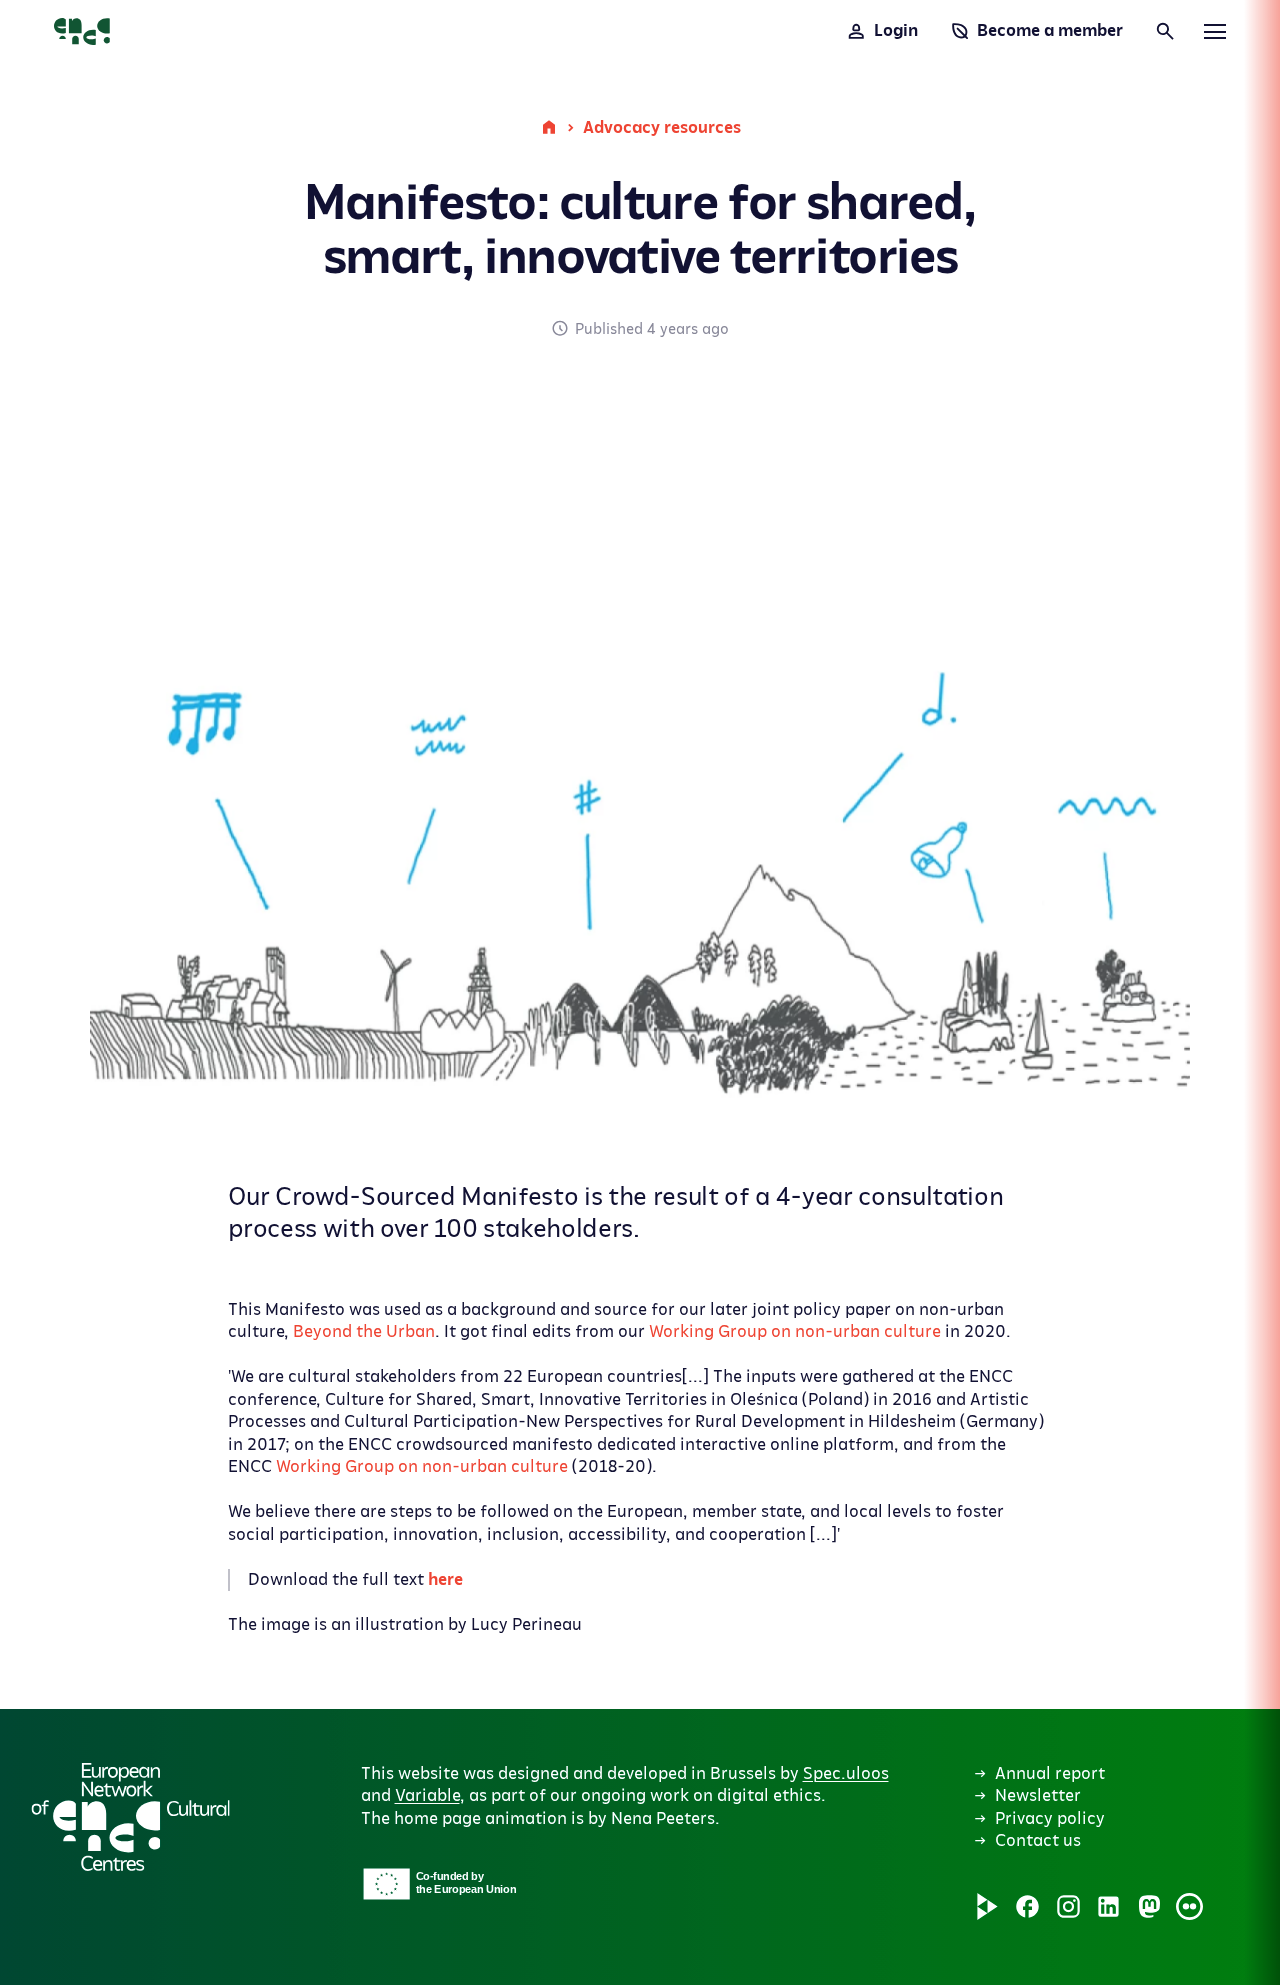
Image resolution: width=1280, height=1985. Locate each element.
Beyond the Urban (364, 1332)
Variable (427, 1796)
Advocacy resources (662, 128)
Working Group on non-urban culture (795, 1332)
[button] (569, 1697)
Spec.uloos (846, 1774)
